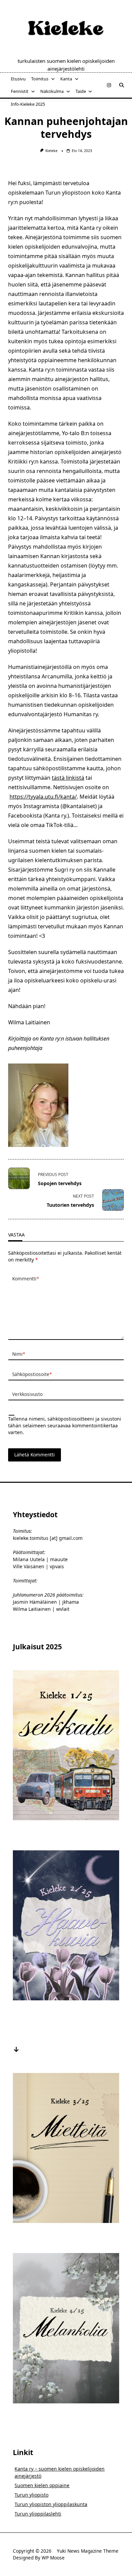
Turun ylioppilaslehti (38, 2514)
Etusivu (18, 79)
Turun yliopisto (31, 2495)
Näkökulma (52, 91)
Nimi (19, 1354)
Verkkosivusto (27, 1394)
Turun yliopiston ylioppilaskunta (51, 2504)
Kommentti (26, 1279)
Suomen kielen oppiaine (42, 2485)
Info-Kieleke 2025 (28, 104)
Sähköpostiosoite (32, 1374)
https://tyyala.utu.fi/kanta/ (43, 797)
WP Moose (53, 2558)
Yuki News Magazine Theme (88, 2551)
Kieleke (51, 151)
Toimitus (40, 79)
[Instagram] (109, 85)
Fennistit (20, 91)
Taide (81, 91)
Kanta (66, 79)
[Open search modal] (122, 85)
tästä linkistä (68, 778)
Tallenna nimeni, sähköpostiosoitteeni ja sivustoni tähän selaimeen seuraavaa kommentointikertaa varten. (65, 1425)
